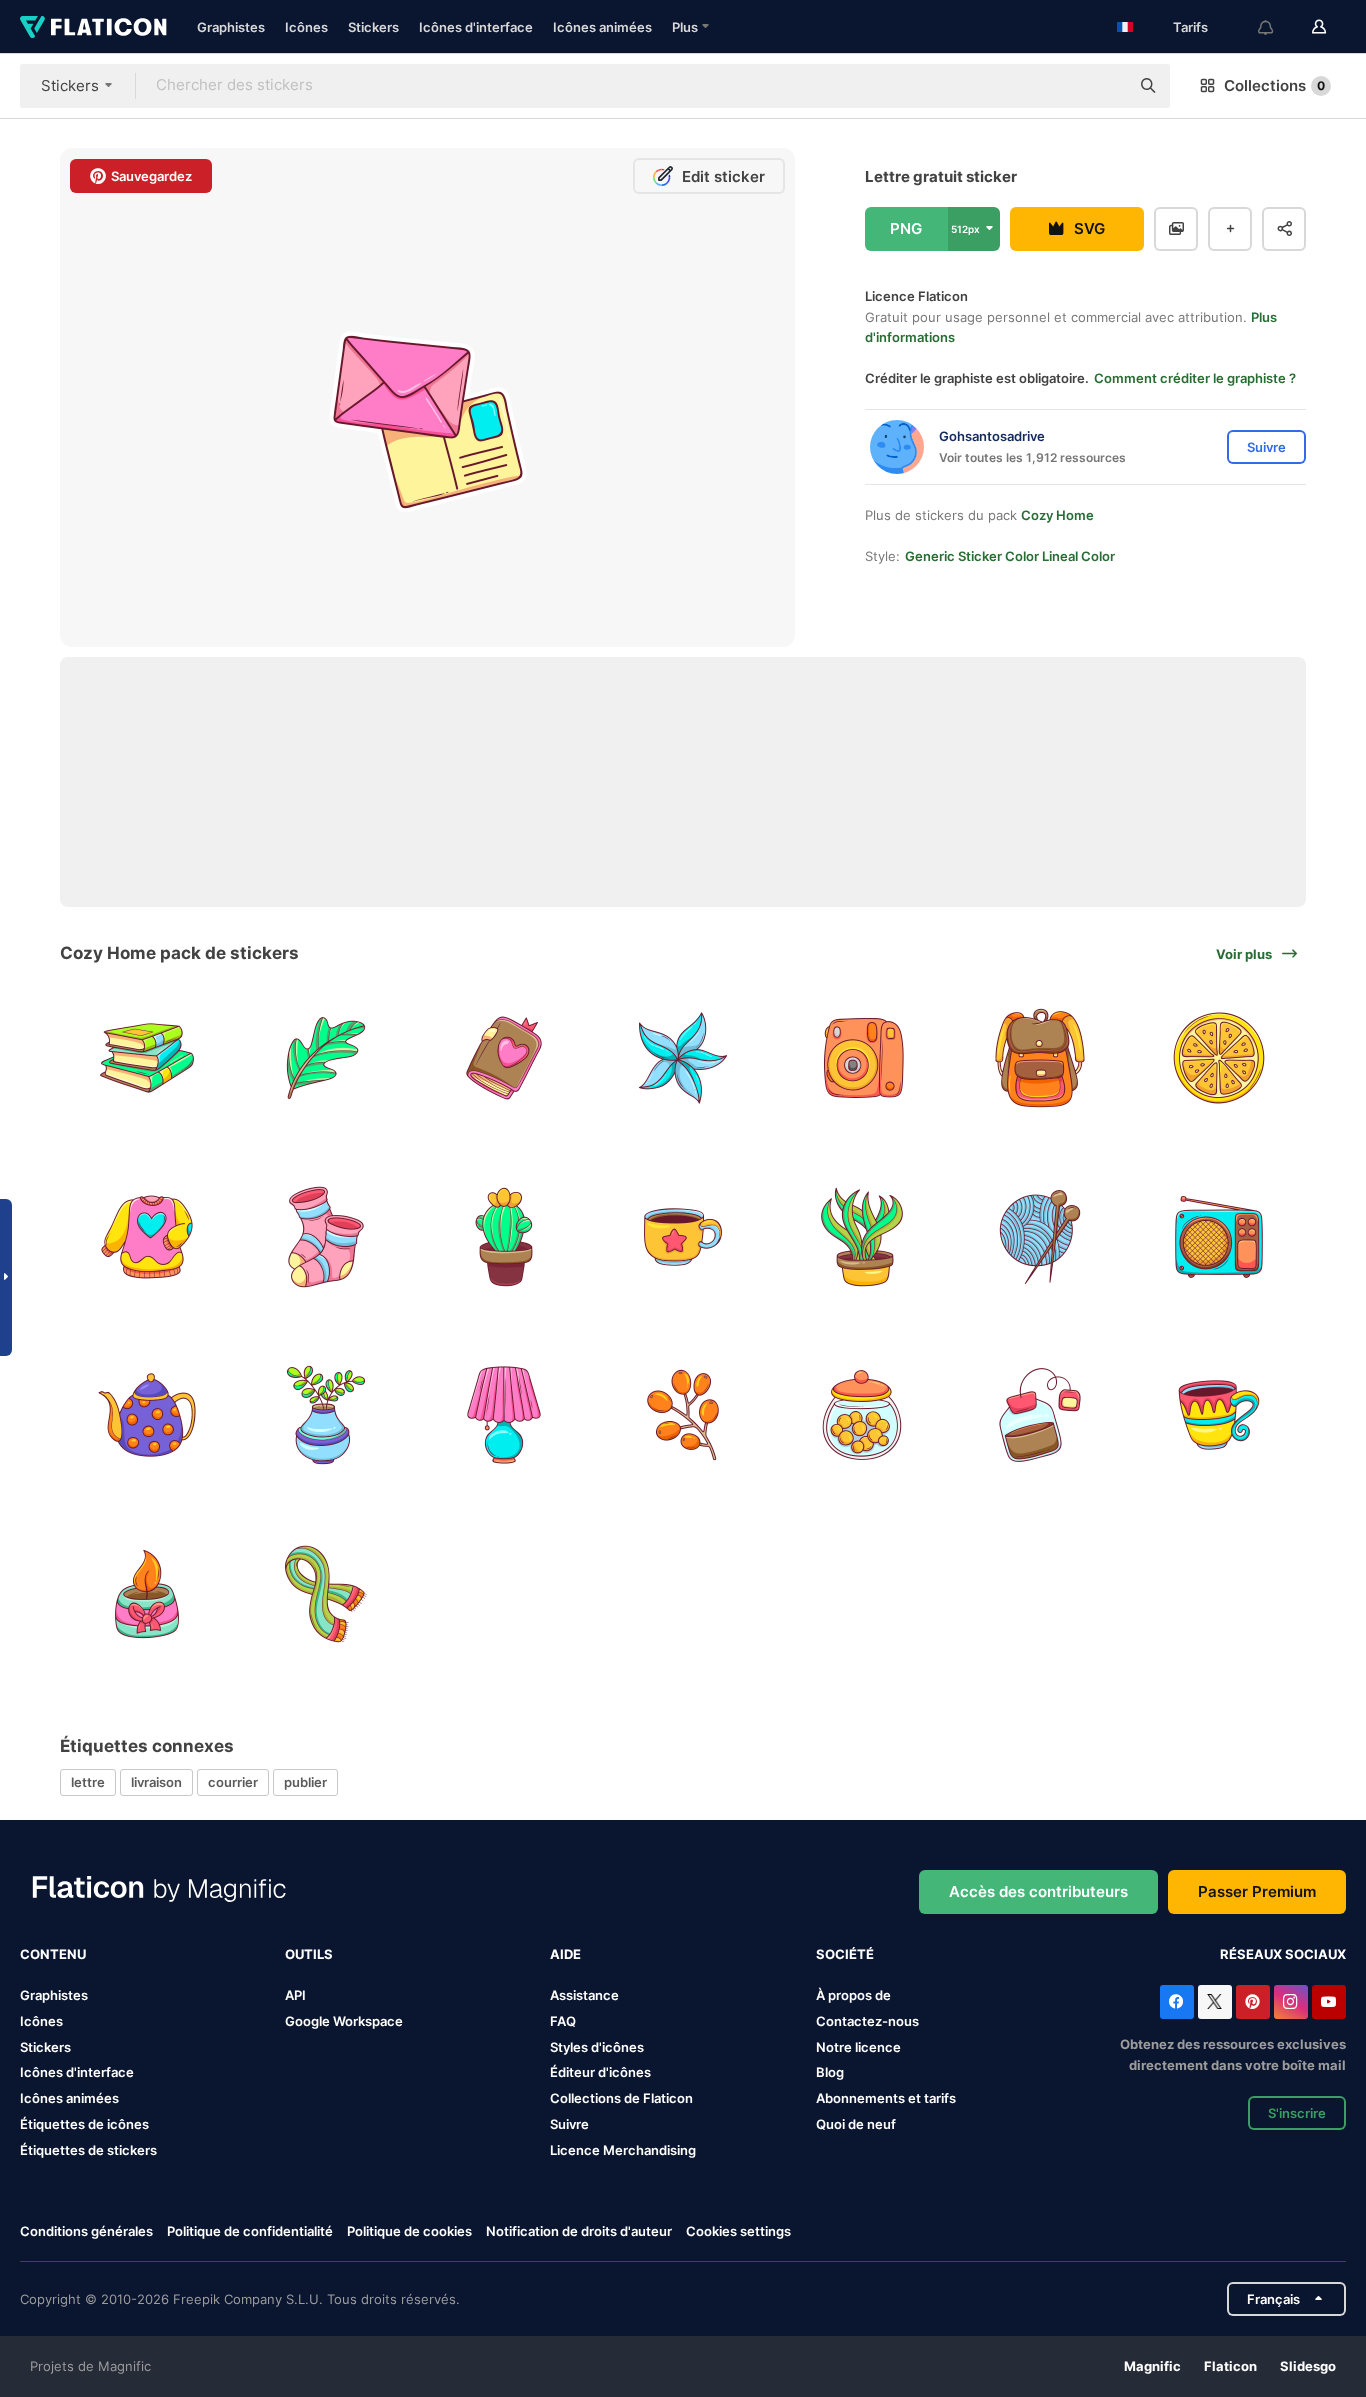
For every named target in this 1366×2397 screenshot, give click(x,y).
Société (845, 1954)
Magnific (1152, 2366)
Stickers (373, 27)
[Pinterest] (1253, 2002)
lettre (88, 1782)
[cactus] (504, 1237)
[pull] (147, 1237)
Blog (830, 2072)
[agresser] (1219, 1415)
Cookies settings (738, 2231)
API (295, 1995)
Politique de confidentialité (250, 2231)
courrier (233, 1782)
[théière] (147, 1415)
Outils (309, 1954)
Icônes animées (602, 27)
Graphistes (231, 27)
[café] (683, 1237)
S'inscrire (1297, 2113)
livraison (156, 1782)
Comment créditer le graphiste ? (1195, 378)
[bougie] (147, 1594)
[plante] (862, 1237)
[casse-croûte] (862, 1415)
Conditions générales (86, 2231)
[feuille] (326, 1058)
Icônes (306, 27)
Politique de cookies (409, 2231)
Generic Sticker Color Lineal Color (1010, 556)
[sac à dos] (1041, 1058)
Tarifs (1190, 27)
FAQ (563, 2021)
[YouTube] (1329, 2002)
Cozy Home (1057, 515)
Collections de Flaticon (621, 2098)
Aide (565, 1954)
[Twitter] (1215, 2002)
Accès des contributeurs (1038, 1891)
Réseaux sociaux (1283, 1954)
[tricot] (1041, 1237)
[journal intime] (504, 1058)
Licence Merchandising (623, 2150)
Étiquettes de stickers (88, 2150)
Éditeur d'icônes (600, 2072)
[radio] (1219, 1237)
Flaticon (1230, 2366)
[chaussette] (326, 1237)
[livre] (147, 1058)
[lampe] (504, 1415)
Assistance (584, 1995)
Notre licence (858, 2047)
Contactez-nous (867, 2021)
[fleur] (683, 1058)
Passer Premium (1257, 1891)
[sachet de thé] (1041, 1415)
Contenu (53, 1954)
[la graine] (683, 1415)
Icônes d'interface (476, 27)
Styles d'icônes (597, 2047)
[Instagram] (1291, 2002)
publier (305, 1782)
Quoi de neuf (856, 2124)
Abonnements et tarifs (886, 2098)
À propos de (853, 1995)
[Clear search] (1104, 86)
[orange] (1219, 1058)
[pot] (326, 1415)
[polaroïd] (862, 1058)
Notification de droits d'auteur (579, 2231)
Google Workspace (344, 2021)
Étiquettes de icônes (84, 2124)
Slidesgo (1308, 2366)
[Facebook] (1177, 2002)
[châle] (326, 1594)
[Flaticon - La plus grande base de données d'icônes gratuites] (93, 27)
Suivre (569, 2124)
